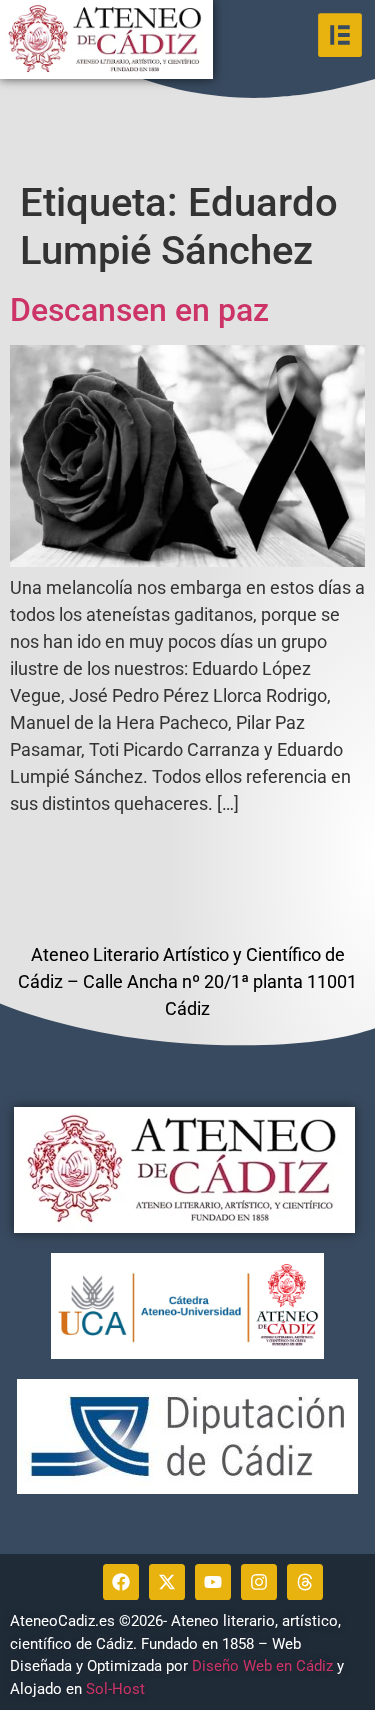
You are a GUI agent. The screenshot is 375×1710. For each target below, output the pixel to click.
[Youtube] (213, 1582)
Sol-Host (117, 1689)
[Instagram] (259, 1582)
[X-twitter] (167, 1582)
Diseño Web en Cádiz (262, 1666)
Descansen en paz (139, 310)
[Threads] (305, 1582)
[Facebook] (121, 1582)
